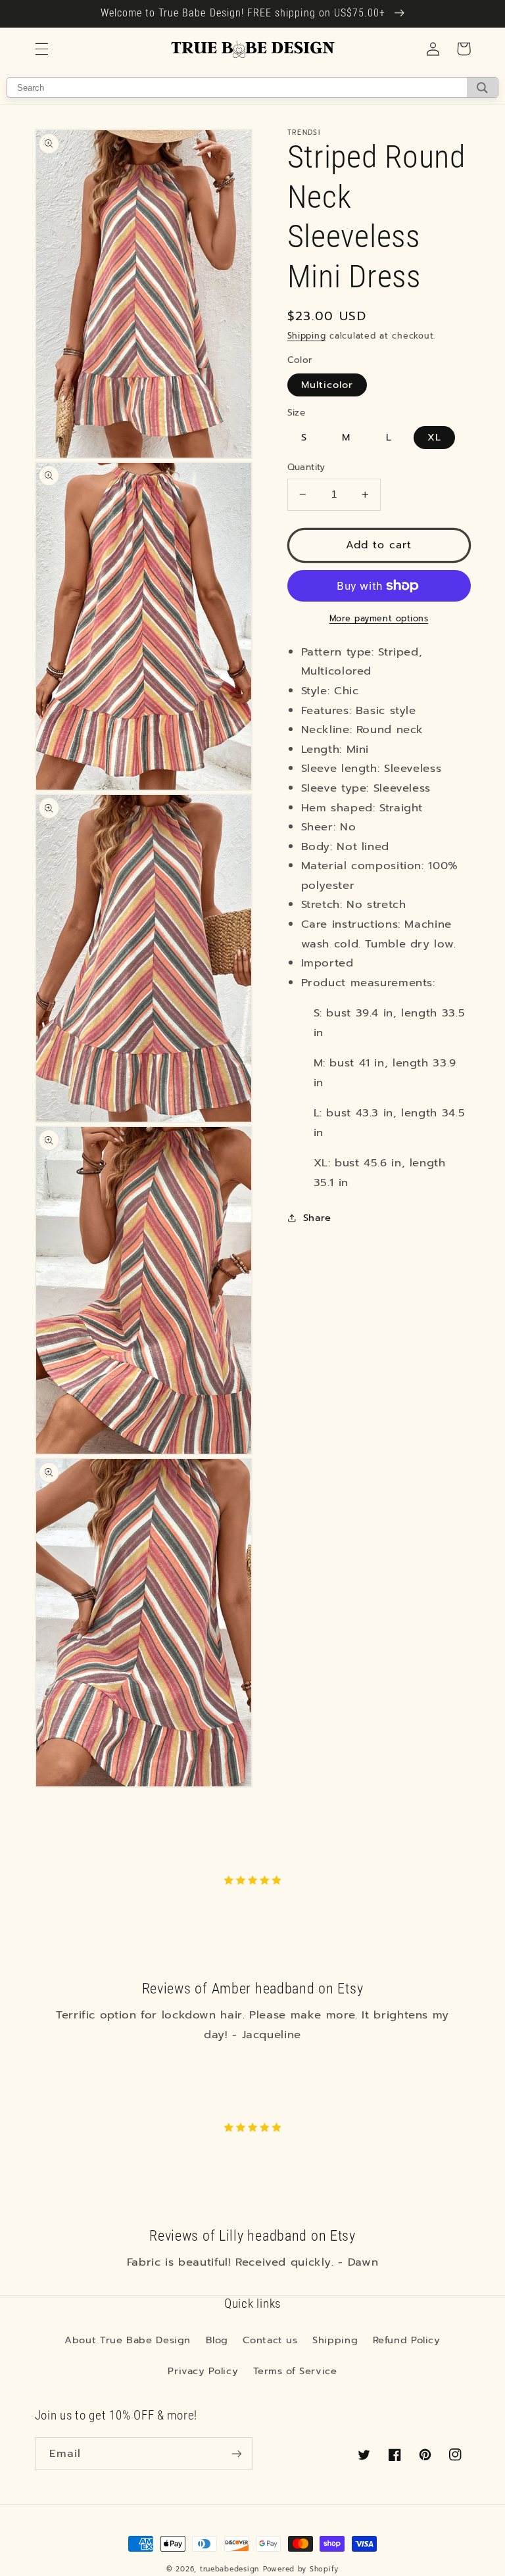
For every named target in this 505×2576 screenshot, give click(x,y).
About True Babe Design (128, 2340)
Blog (217, 2340)
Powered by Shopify (301, 2569)
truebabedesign (229, 2569)
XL (434, 437)
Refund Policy (407, 2340)
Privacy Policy (203, 2371)
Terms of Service (295, 2371)
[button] (41, 49)
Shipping (307, 336)
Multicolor (327, 385)
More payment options (379, 619)
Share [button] (317, 1218)
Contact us (270, 2340)
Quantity (306, 467)
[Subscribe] (237, 2453)
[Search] (482, 87)
